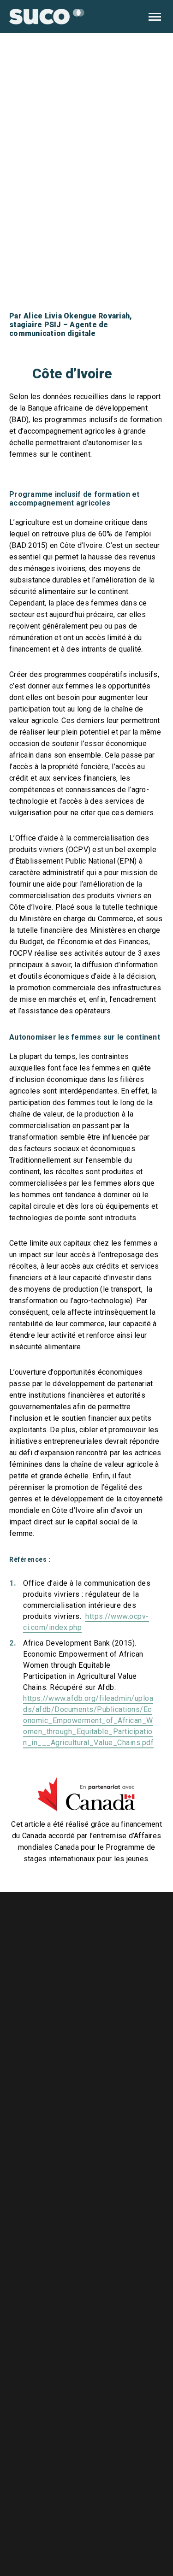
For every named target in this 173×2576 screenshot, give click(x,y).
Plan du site (82, 2239)
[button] (155, 17)
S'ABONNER (133, 2484)
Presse (74, 2177)
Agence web (111, 2531)
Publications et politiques (110, 2197)
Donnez (132, 2345)
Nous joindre (84, 2156)
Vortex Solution (151, 2531)
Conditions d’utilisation (105, 2218)
